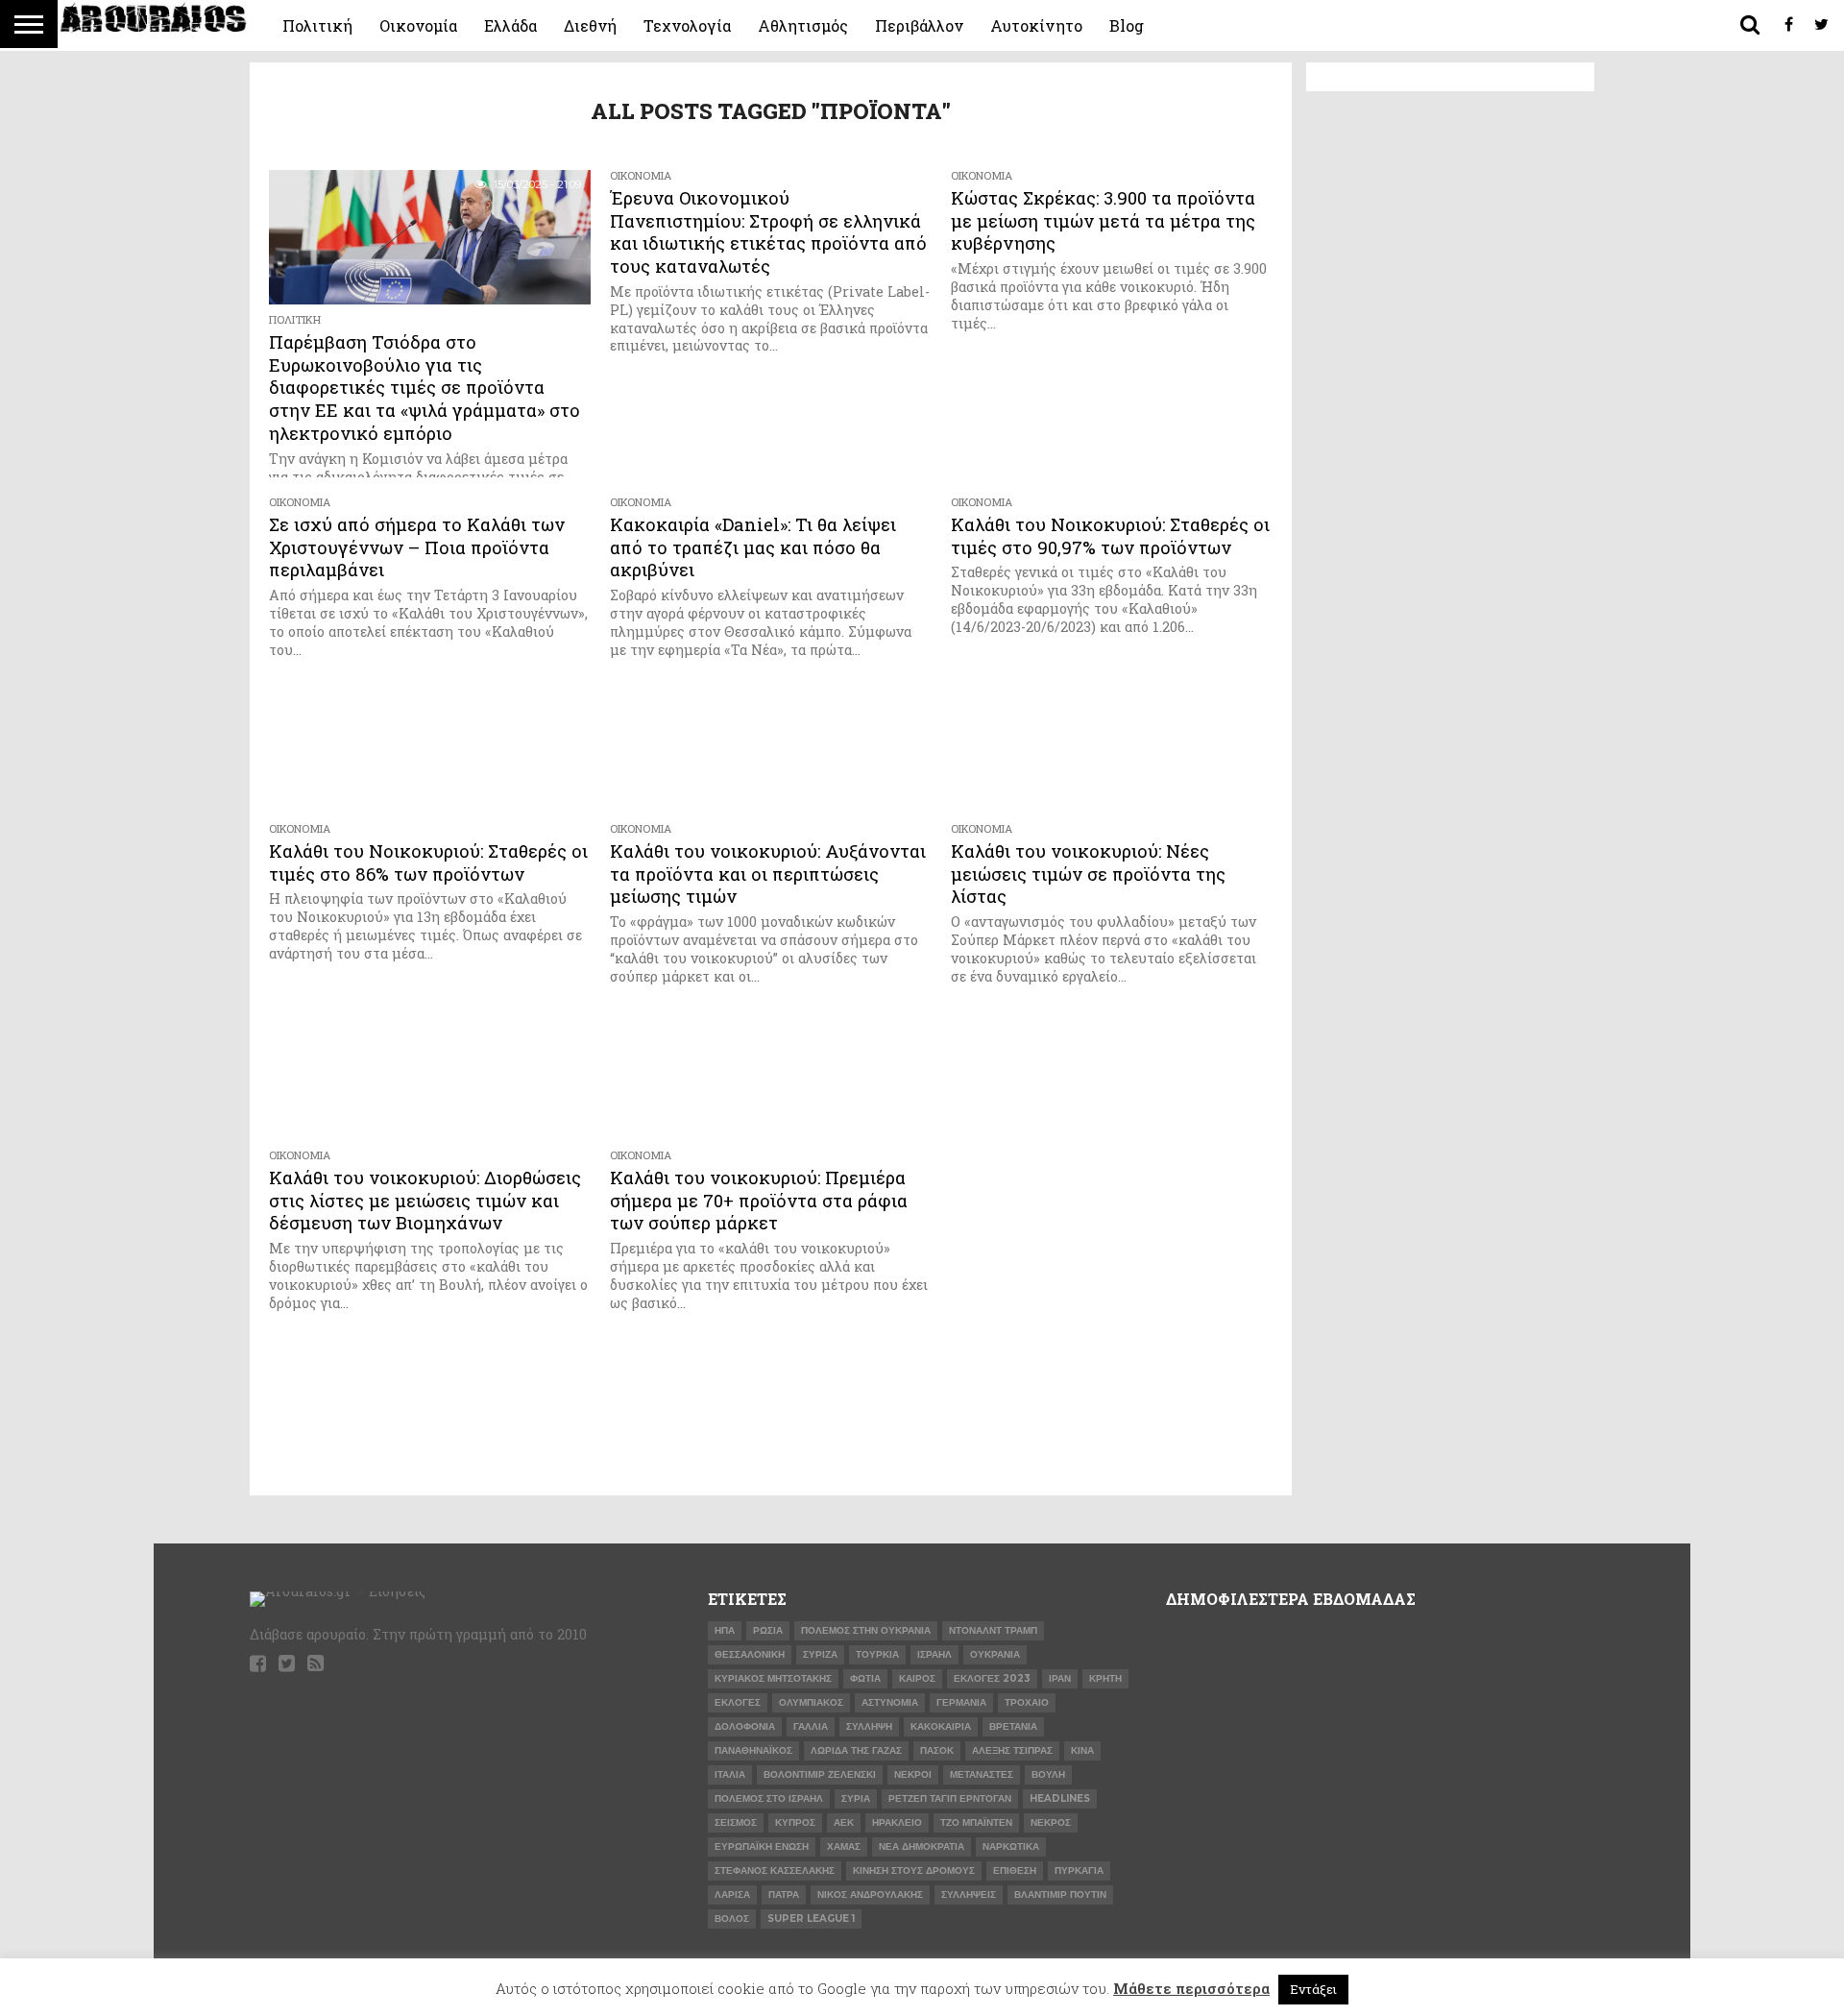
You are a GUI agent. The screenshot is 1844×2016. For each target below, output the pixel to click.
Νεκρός (1051, 1822)
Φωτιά (865, 1678)
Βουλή (1048, 1774)
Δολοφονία (745, 1726)
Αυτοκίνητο (1036, 25)
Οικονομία (418, 25)
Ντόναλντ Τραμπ (993, 1630)
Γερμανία (961, 1702)
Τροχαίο (1027, 1702)
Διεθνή (590, 25)
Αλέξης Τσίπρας (1012, 1750)
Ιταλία (730, 1774)
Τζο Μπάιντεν (976, 1822)
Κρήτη (1105, 1678)
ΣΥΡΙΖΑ (820, 1654)
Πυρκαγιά (1079, 1870)
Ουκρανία (995, 1654)
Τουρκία (877, 1654)
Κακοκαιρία (941, 1726)
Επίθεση (1015, 1870)
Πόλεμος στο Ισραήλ (769, 1798)
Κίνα (1082, 1750)
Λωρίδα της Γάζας (856, 1750)
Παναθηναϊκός (753, 1750)
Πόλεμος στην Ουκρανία (866, 1630)
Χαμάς (844, 1846)
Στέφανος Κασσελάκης (775, 1870)
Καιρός (917, 1678)
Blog (1127, 25)
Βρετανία (1013, 1726)
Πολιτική (317, 25)
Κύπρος (795, 1822)
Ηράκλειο (897, 1822)
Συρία (856, 1798)
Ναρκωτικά (1011, 1846)
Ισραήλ (934, 1654)
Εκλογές (738, 1702)
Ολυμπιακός (811, 1702)
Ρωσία (768, 1630)
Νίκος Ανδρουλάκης (870, 1895)
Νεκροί (913, 1774)
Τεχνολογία (687, 25)
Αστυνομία (890, 1702)
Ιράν (1060, 1678)
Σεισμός (736, 1822)
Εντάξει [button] (1313, 1989)
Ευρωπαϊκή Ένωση (762, 1846)
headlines (1060, 1798)
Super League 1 (811, 1919)
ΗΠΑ (725, 1630)
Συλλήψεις (969, 1895)
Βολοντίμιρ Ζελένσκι (820, 1774)
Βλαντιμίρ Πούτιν (1060, 1895)
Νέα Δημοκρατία (922, 1846)
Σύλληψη (869, 1726)
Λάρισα (732, 1895)
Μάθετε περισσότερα (1191, 1988)
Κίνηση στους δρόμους (914, 1870)
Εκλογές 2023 (992, 1678)
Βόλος (732, 1919)
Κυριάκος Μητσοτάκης (773, 1678)
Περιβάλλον (919, 25)
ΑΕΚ (844, 1822)
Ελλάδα (510, 25)
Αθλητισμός (803, 25)
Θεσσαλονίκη (750, 1654)
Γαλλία (811, 1726)
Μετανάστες (982, 1774)
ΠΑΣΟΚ (937, 1750)
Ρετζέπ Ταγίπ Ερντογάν (950, 1798)
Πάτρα (784, 1895)
